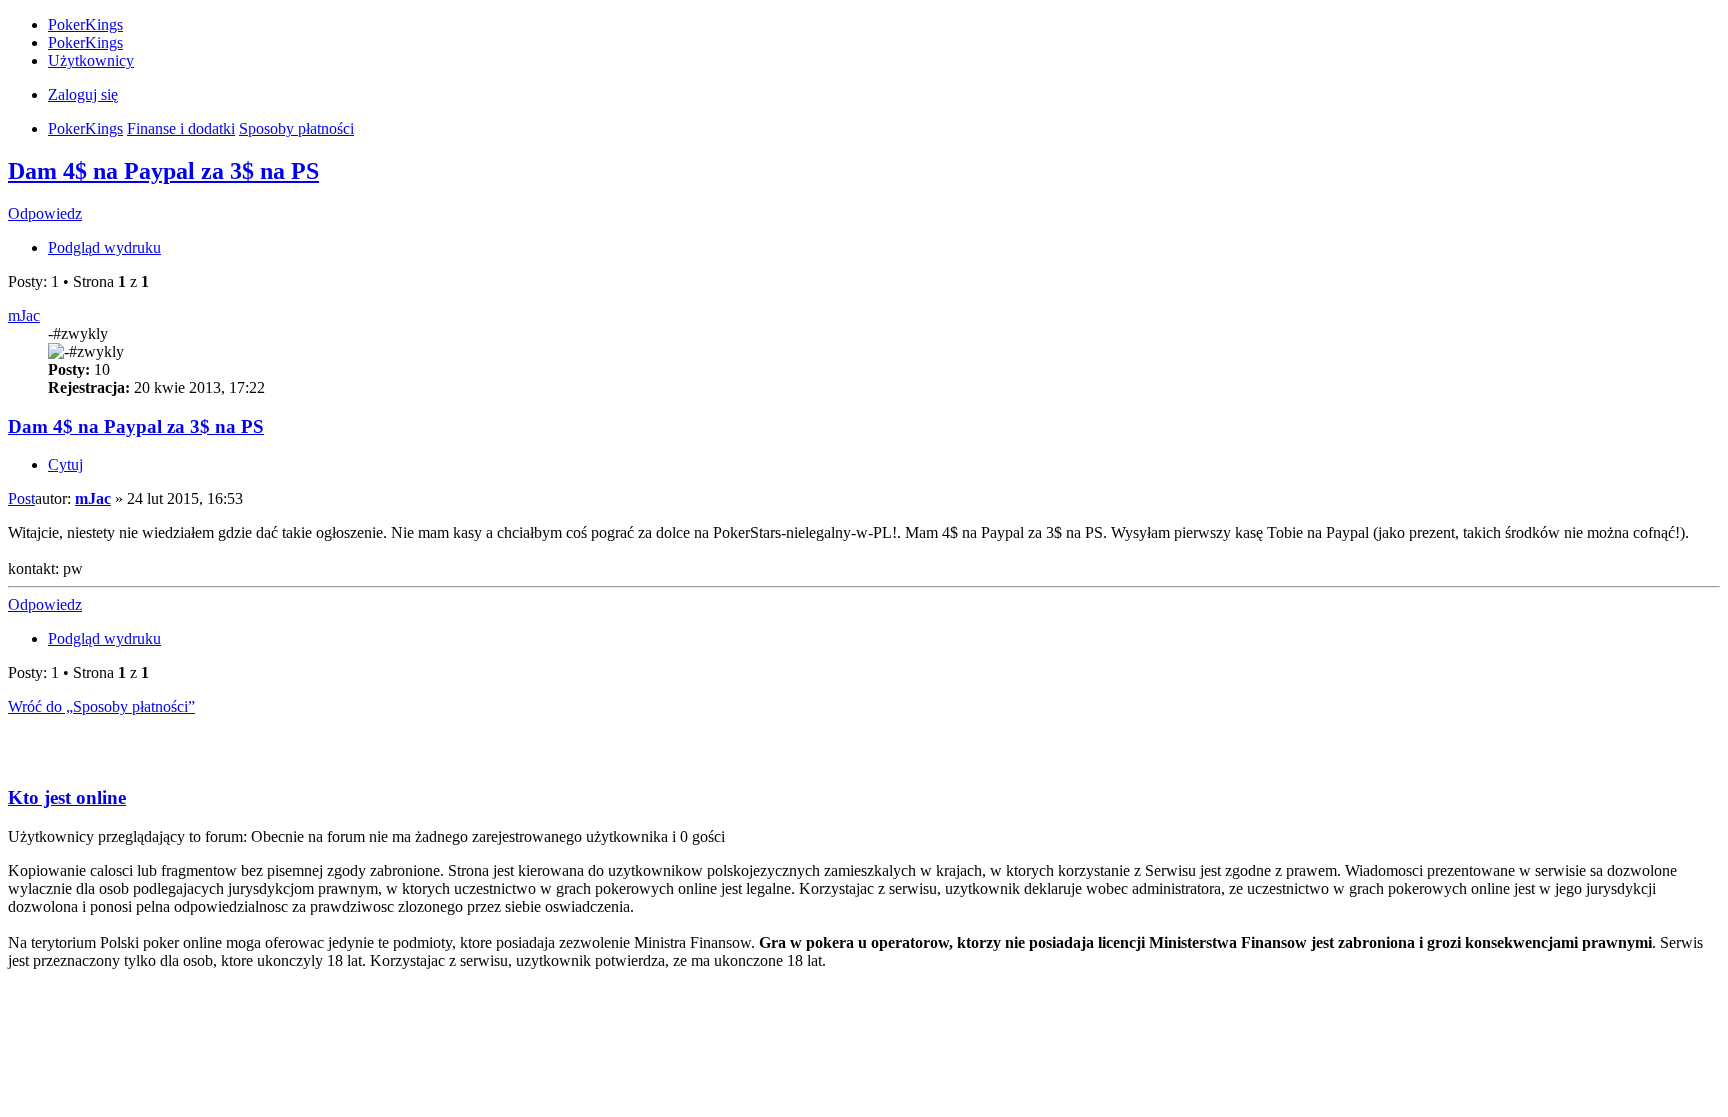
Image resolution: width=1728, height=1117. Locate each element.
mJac (24, 315)
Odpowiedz (45, 213)
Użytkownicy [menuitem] (91, 60)
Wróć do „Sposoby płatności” (101, 706)
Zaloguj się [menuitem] (83, 94)
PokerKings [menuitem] (85, 24)
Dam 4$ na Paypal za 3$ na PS (163, 171)
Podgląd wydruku (104, 247)
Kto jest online (67, 797)
